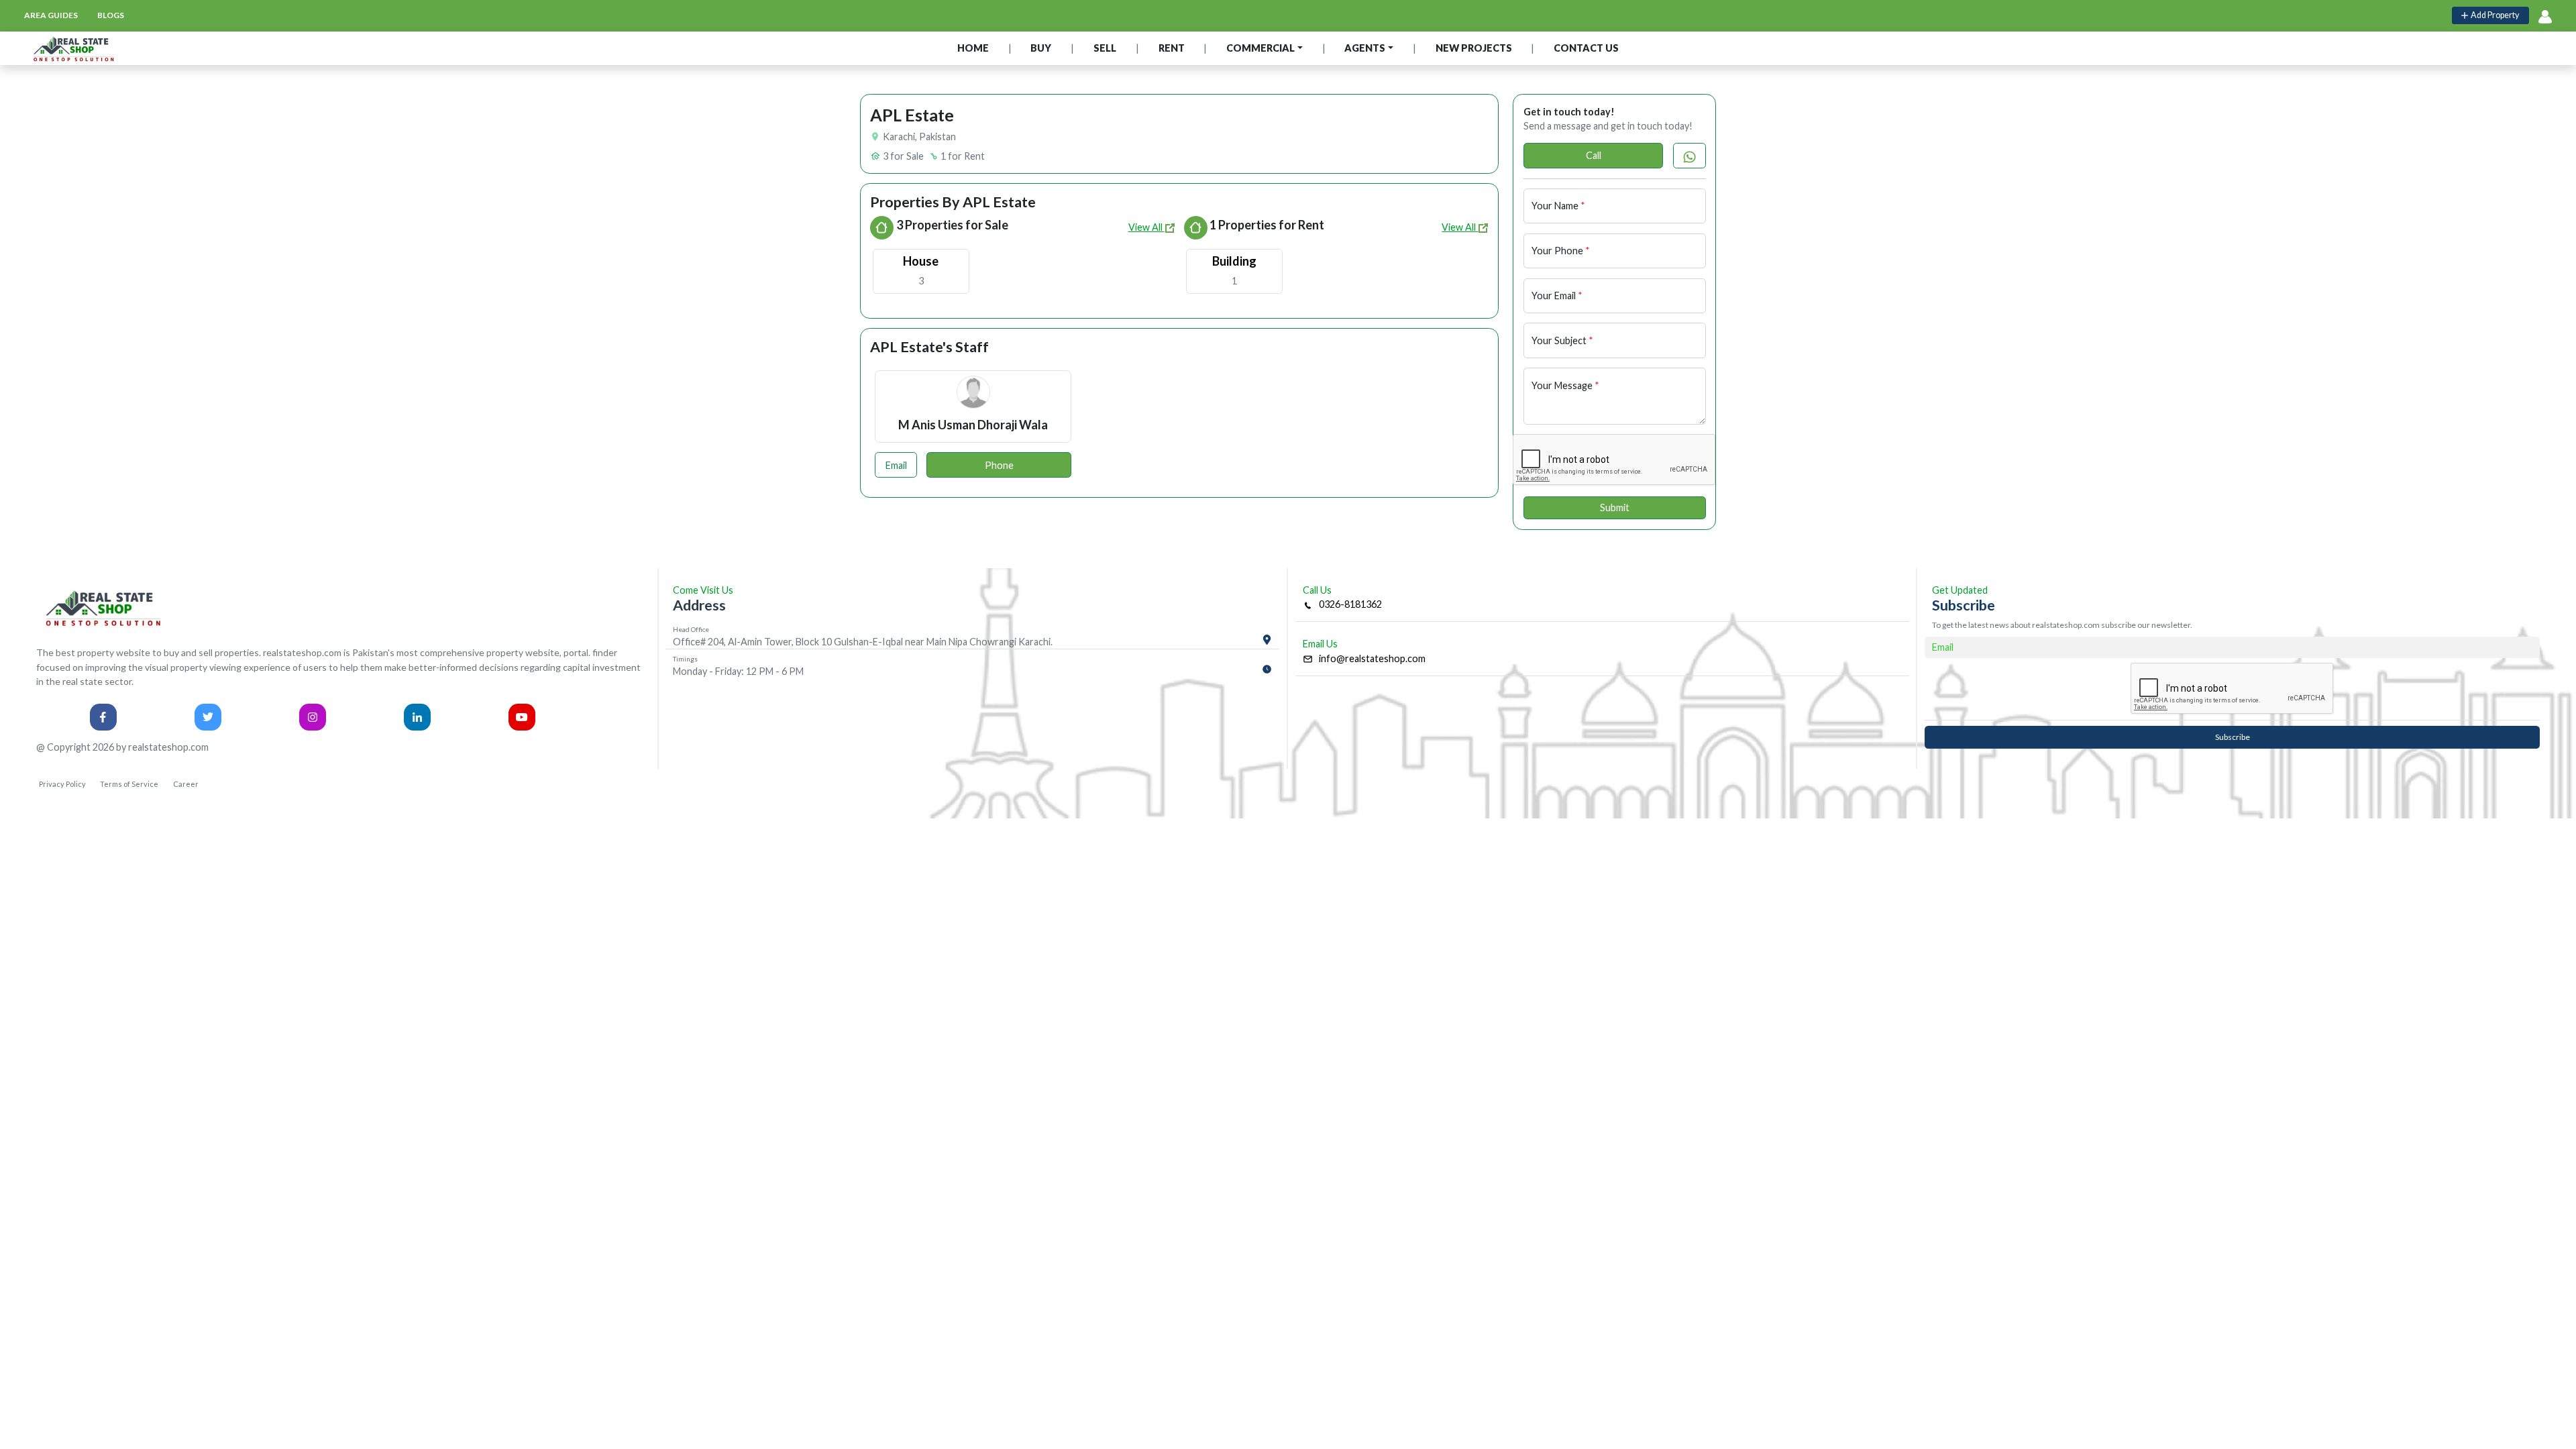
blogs (111, 15)
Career (186, 784)
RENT (1172, 48)
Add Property (2493, 15)
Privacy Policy (62, 784)
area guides (51, 15)
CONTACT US (1586, 48)
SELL (1105, 48)
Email (896, 465)
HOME (973, 48)
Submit (1615, 507)
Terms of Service (129, 784)
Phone (999, 465)
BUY (1041, 48)
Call (1594, 155)
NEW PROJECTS (1474, 48)
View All (1146, 227)
